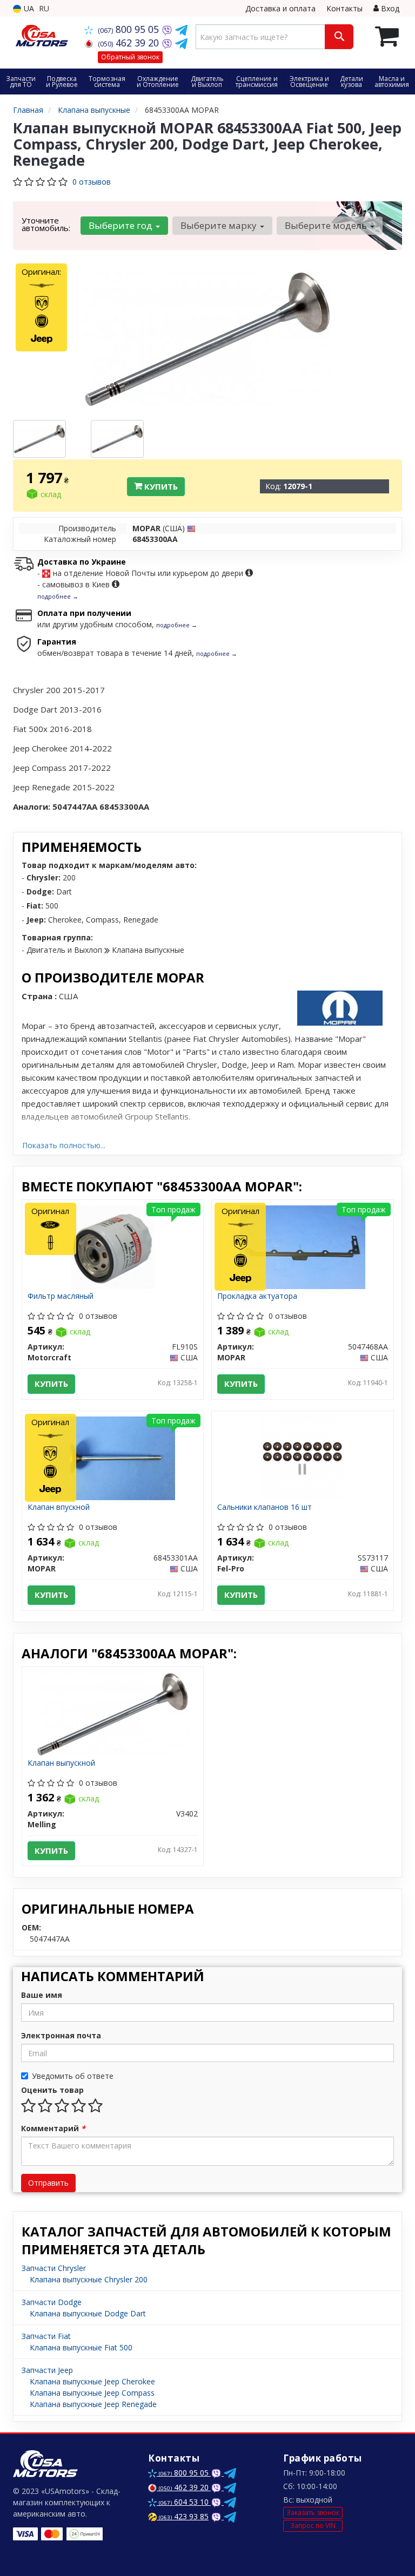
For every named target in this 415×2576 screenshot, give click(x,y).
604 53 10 (185, 2502)
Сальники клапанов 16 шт (265, 1507)
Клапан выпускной (61, 1763)
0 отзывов (92, 182)
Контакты (344, 8)
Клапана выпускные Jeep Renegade (93, 2404)
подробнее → (58, 596)
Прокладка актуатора (257, 1296)
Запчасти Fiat (46, 2336)
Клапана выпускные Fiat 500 (81, 2347)
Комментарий (53, 2128)
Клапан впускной (59, 1507)
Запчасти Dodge (52, 2302)
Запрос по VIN (313, 2526)
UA (28, 8)
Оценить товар (52, 2090)
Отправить (48, 2183)
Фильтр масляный (61, 1296)
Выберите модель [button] (327, 225)
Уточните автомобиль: (46, 224)
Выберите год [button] (122, 225)
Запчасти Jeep (47, 2370)
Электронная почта (61, 2035)
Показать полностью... (64, 1145)
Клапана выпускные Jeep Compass (92, 2393)
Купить (160, 486)
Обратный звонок (130, 57)
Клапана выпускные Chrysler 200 (89, 2279)
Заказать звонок (313, 2513)
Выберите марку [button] (220, 225)
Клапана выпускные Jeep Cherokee (92, 2381)
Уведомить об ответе (73, 2076)
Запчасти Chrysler (54, 2268)
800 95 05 (130, 29)
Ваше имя (42, 1995)
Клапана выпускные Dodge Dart (88, 2313)
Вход (389, 8)
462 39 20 (130, 43)
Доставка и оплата (280, 8)
